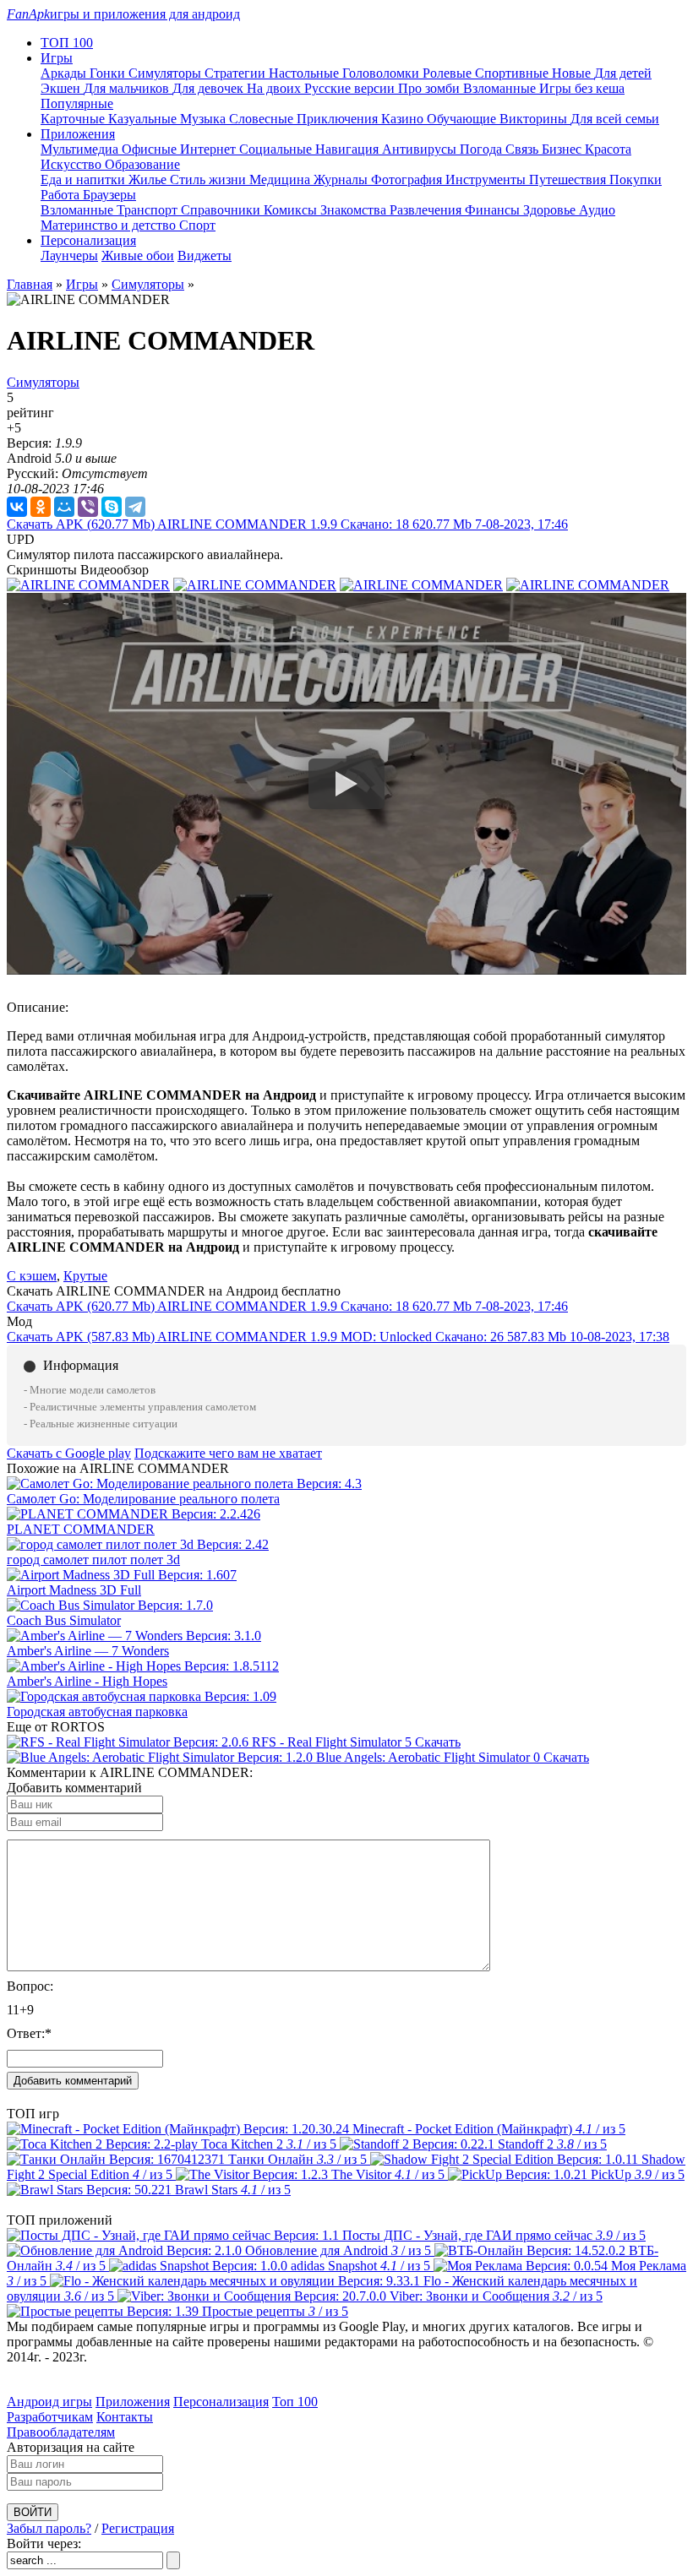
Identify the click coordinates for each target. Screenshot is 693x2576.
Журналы (342, 179)
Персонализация (221, 2402)
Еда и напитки (85, 179)
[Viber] (88, 507)
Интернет (210, 149)
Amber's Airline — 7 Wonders (88, 1651)
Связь (524, 149)
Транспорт (149, 210)
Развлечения (427, 210)
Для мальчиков (128, 88)
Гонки (109, 73)
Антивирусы (421, 149)
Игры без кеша (582, 88)
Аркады (65, 73)
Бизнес (563, 149)
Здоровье (551, 210)
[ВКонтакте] (17, 507)
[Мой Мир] (64, 507)
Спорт (197, 225)
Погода (483, 149)
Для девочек (210, 88)
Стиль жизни (210, 179)
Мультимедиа (81, 149)
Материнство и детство (110, 225)
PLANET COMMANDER (81, 1529)
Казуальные (144, 119)
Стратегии (237, 73)
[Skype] (112, 507)
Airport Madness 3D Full (74, 1590)
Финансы (494, 210)
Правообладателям (61, 2432)
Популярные (77, 103)
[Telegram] (135, 507)
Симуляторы (166, 73)
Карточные (74, 119)
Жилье (149, 179)
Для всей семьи (615, 119)
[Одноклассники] (41, 507)
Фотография (408, 179)
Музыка (205, 119)
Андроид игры (49, 2402)
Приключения (339, 119)
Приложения (133, 2402)
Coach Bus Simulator (64, 1620)
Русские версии (351, 88)
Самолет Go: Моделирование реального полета (143, 1499)
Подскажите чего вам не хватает (228, 1453)
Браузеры (109, 195)
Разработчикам (50, 2417)
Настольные (306, 73)
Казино (404, 119)
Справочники (222, 210)
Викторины (535, 119)
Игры (82, 284)
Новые (573, 73)
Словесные (263, 119)
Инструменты (487, 179)
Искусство (73, 164)
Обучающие (463, 119)
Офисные (151, 149)
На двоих (276, 88)
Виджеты (205, 255)
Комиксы (292, 210)
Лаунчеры (69, 255)
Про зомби (431, 88)
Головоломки (382, 73)
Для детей (623, 73)
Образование (142, 164)
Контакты (125, 2417)
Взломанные (501, 88)
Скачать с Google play (69, 1453)
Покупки (636, 179)
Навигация (349, 149)
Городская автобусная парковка (97, 1712)
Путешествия (569, 179)
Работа (62, 195)
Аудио (597, 210)
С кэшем (32, 1276)
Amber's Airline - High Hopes (87, 1681)
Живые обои (138, 255)
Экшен (62, 88)
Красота (608, 149)
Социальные (277, 149)
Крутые (85, 1276)
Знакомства (355, 210)
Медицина (281, 179)
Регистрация (138, 2528)
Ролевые (449, 73)
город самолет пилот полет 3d (93, 1560)
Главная (30, 284)
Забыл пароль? (49, 2528)
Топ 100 (295, 2402)
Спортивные (513, 73)
